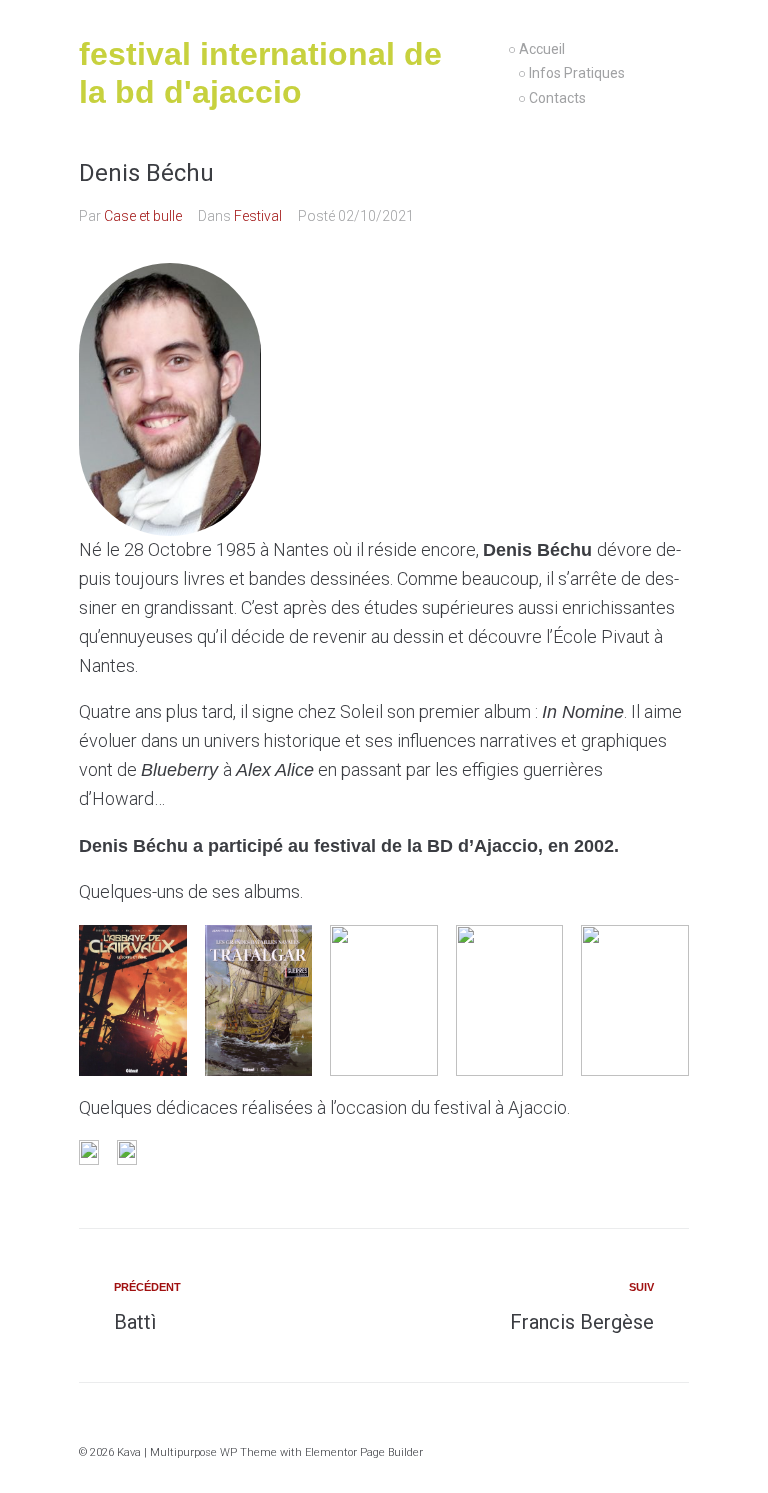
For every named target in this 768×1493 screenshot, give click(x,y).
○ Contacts (552, 98)
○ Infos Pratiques (571, 73)
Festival (258, 216)
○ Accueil (536, 49)
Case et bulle (143, 216)
